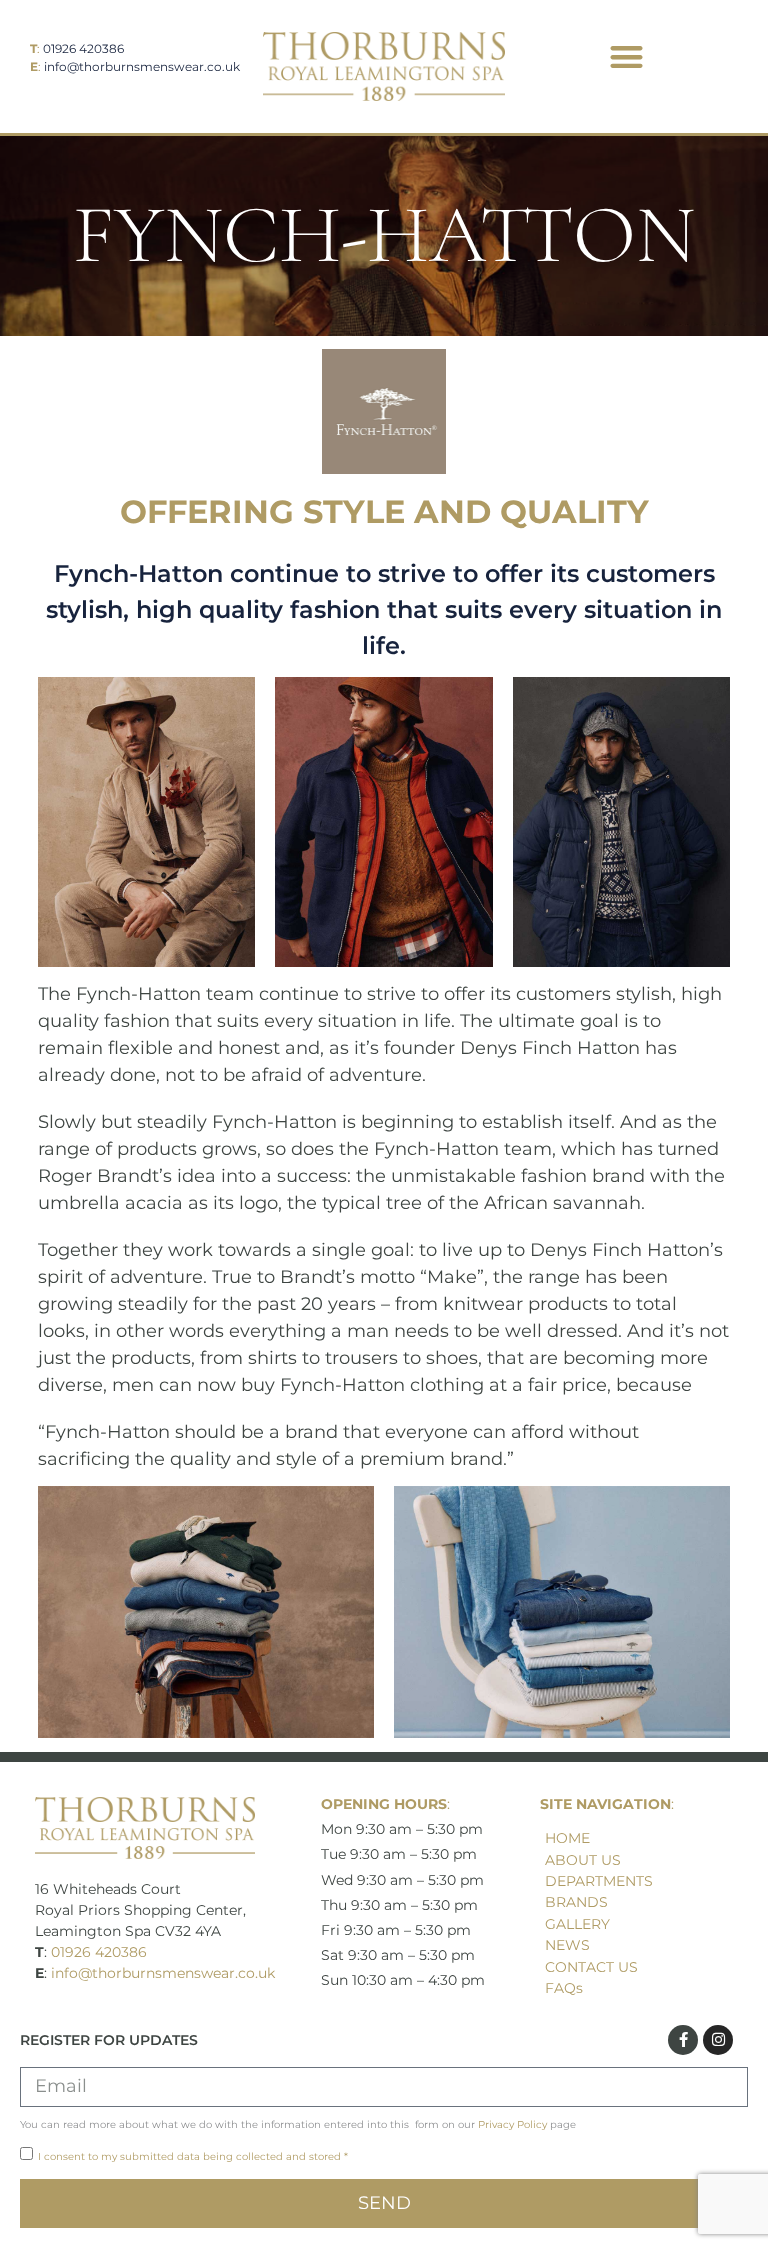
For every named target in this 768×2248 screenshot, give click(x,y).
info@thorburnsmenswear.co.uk (142, 66)
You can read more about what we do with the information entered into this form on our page (298, 2124)
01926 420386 (83, 48)
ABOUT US (583, 1860)
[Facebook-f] (683, 2040)
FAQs (564, 1988)
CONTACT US (591, 1967)
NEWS (567, 1945)
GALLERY (577, 1924)
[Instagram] (718, 2040)
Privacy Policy (512, 2124)
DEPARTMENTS (599, 1881)
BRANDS (576, 1902)
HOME (567, 1838)
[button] (626, 56)
